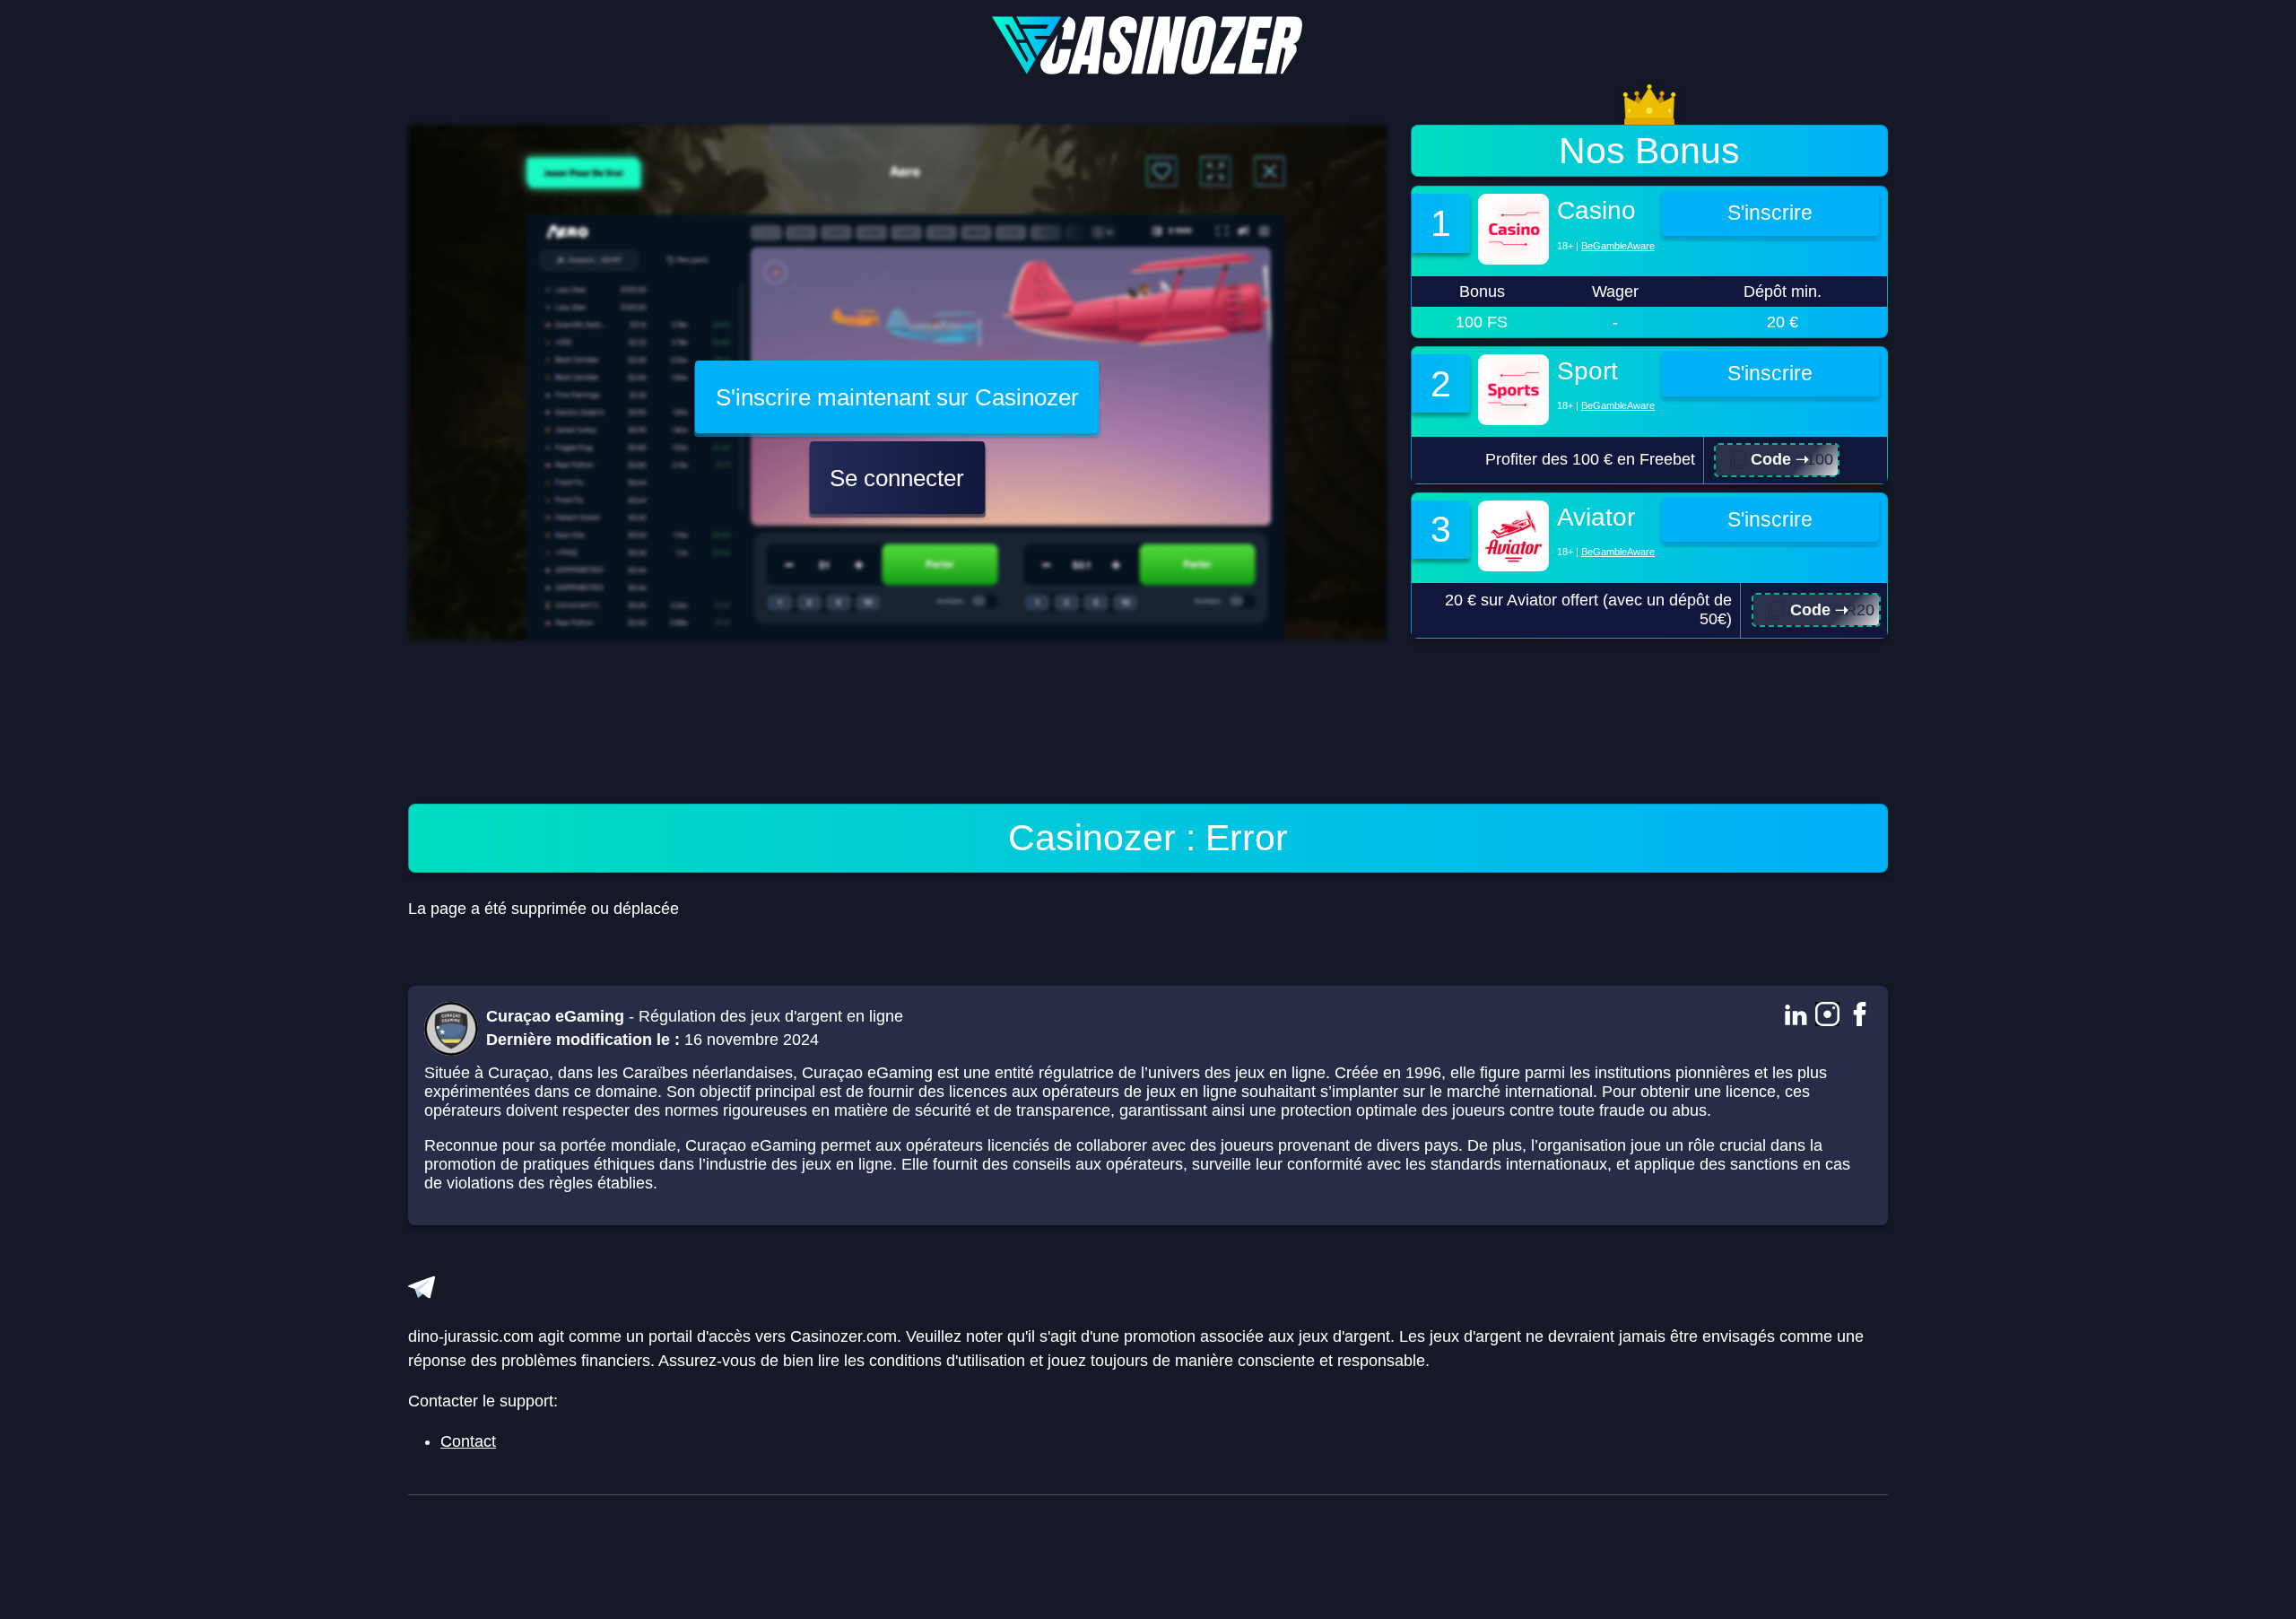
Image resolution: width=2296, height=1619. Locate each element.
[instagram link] (1827, 1016)
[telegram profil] (422, 1287)
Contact (468, 1441)
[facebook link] (1860, 1016)
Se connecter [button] (897, 478)
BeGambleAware (1618, 246)
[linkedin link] (1795, 1016)
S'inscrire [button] (1770, 213)
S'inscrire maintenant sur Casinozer (897, 397)
